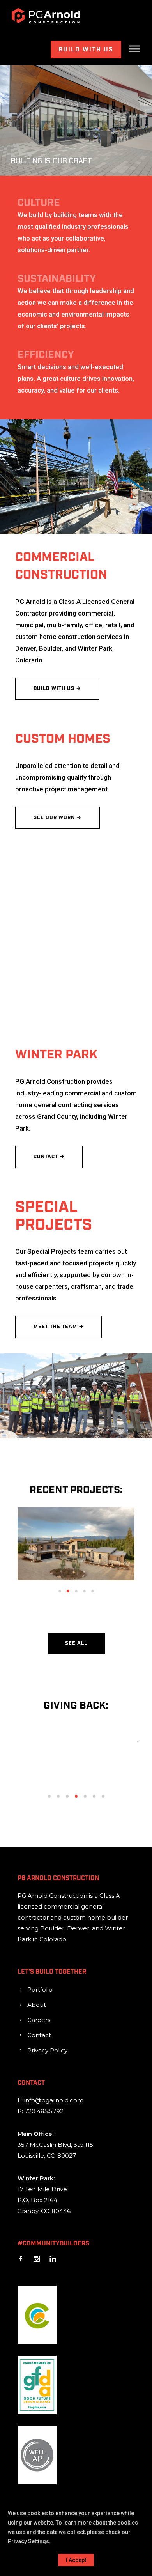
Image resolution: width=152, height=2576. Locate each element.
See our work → (57, 818)
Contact (39, 2035)
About (37, 2005)
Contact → (49, 1157)
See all (76, 1643)
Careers (39, 2020)
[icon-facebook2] (23, 2259)
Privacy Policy (47, 2050)
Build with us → (57, 689)
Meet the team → (59, 1327)
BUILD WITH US (86, 50)
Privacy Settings (28, 2541)
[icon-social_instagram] (39, 2259)
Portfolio (40, 1989)
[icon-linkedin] (53, 2259)
